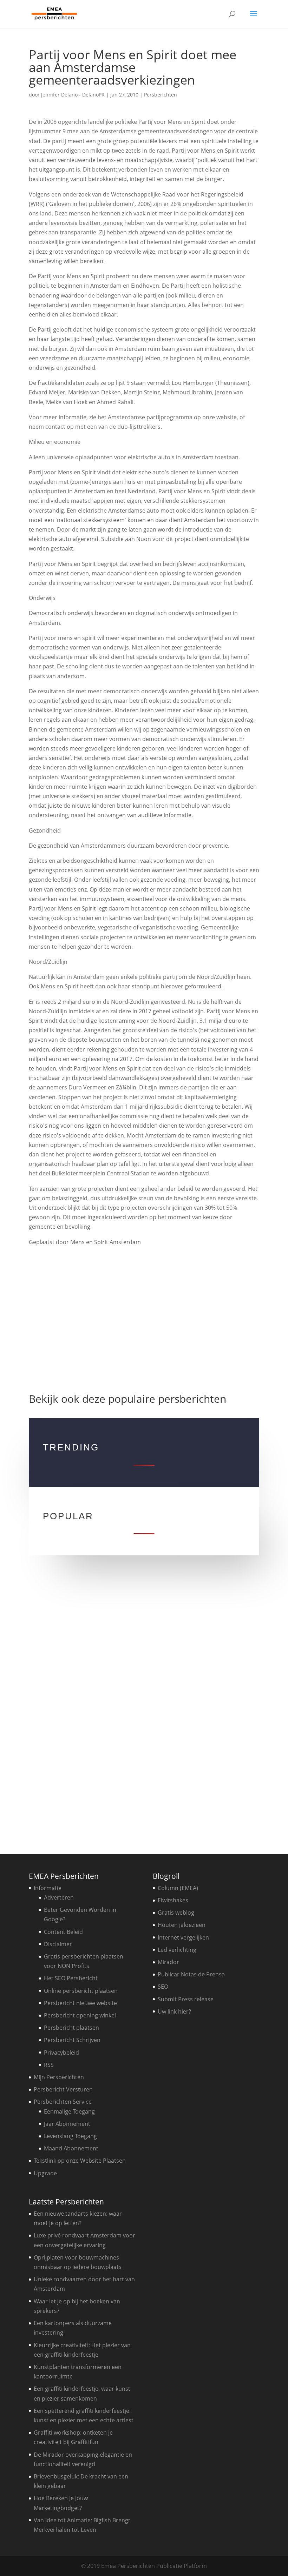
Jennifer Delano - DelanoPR (73, 95)
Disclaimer (58, 1944)
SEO (163, 1987)
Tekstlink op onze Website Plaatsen (80, 2161)
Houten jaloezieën (182, 1925)
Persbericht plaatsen (71, 2028)
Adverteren (59, 1897)
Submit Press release (186, 1999)
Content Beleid (63, 1932)
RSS (49, 2065)
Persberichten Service (63, 2102)
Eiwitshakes (173, 1900)
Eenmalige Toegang (69, 2111)
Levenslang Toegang (70, 2136)
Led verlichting (177, 1950)
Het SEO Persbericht (71, 1978)
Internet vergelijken (183, 1937)
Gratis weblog (176, 1913)
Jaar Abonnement (67, 2124)
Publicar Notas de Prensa (191, 1974)
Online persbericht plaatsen (81, 1991)
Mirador (168, 1962)
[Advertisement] (144, 1316)
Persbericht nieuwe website (80, 2003)
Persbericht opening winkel (80, 2015)
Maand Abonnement (71, 2148)
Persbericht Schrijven (72, 2040)
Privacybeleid (61, 2053)
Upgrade (45, 2173)
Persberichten (161, 95)
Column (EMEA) (178, 1888)
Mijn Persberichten (59, 2077)
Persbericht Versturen (63, 2089)
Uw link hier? (174, 2011)
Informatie (48, 1888)
